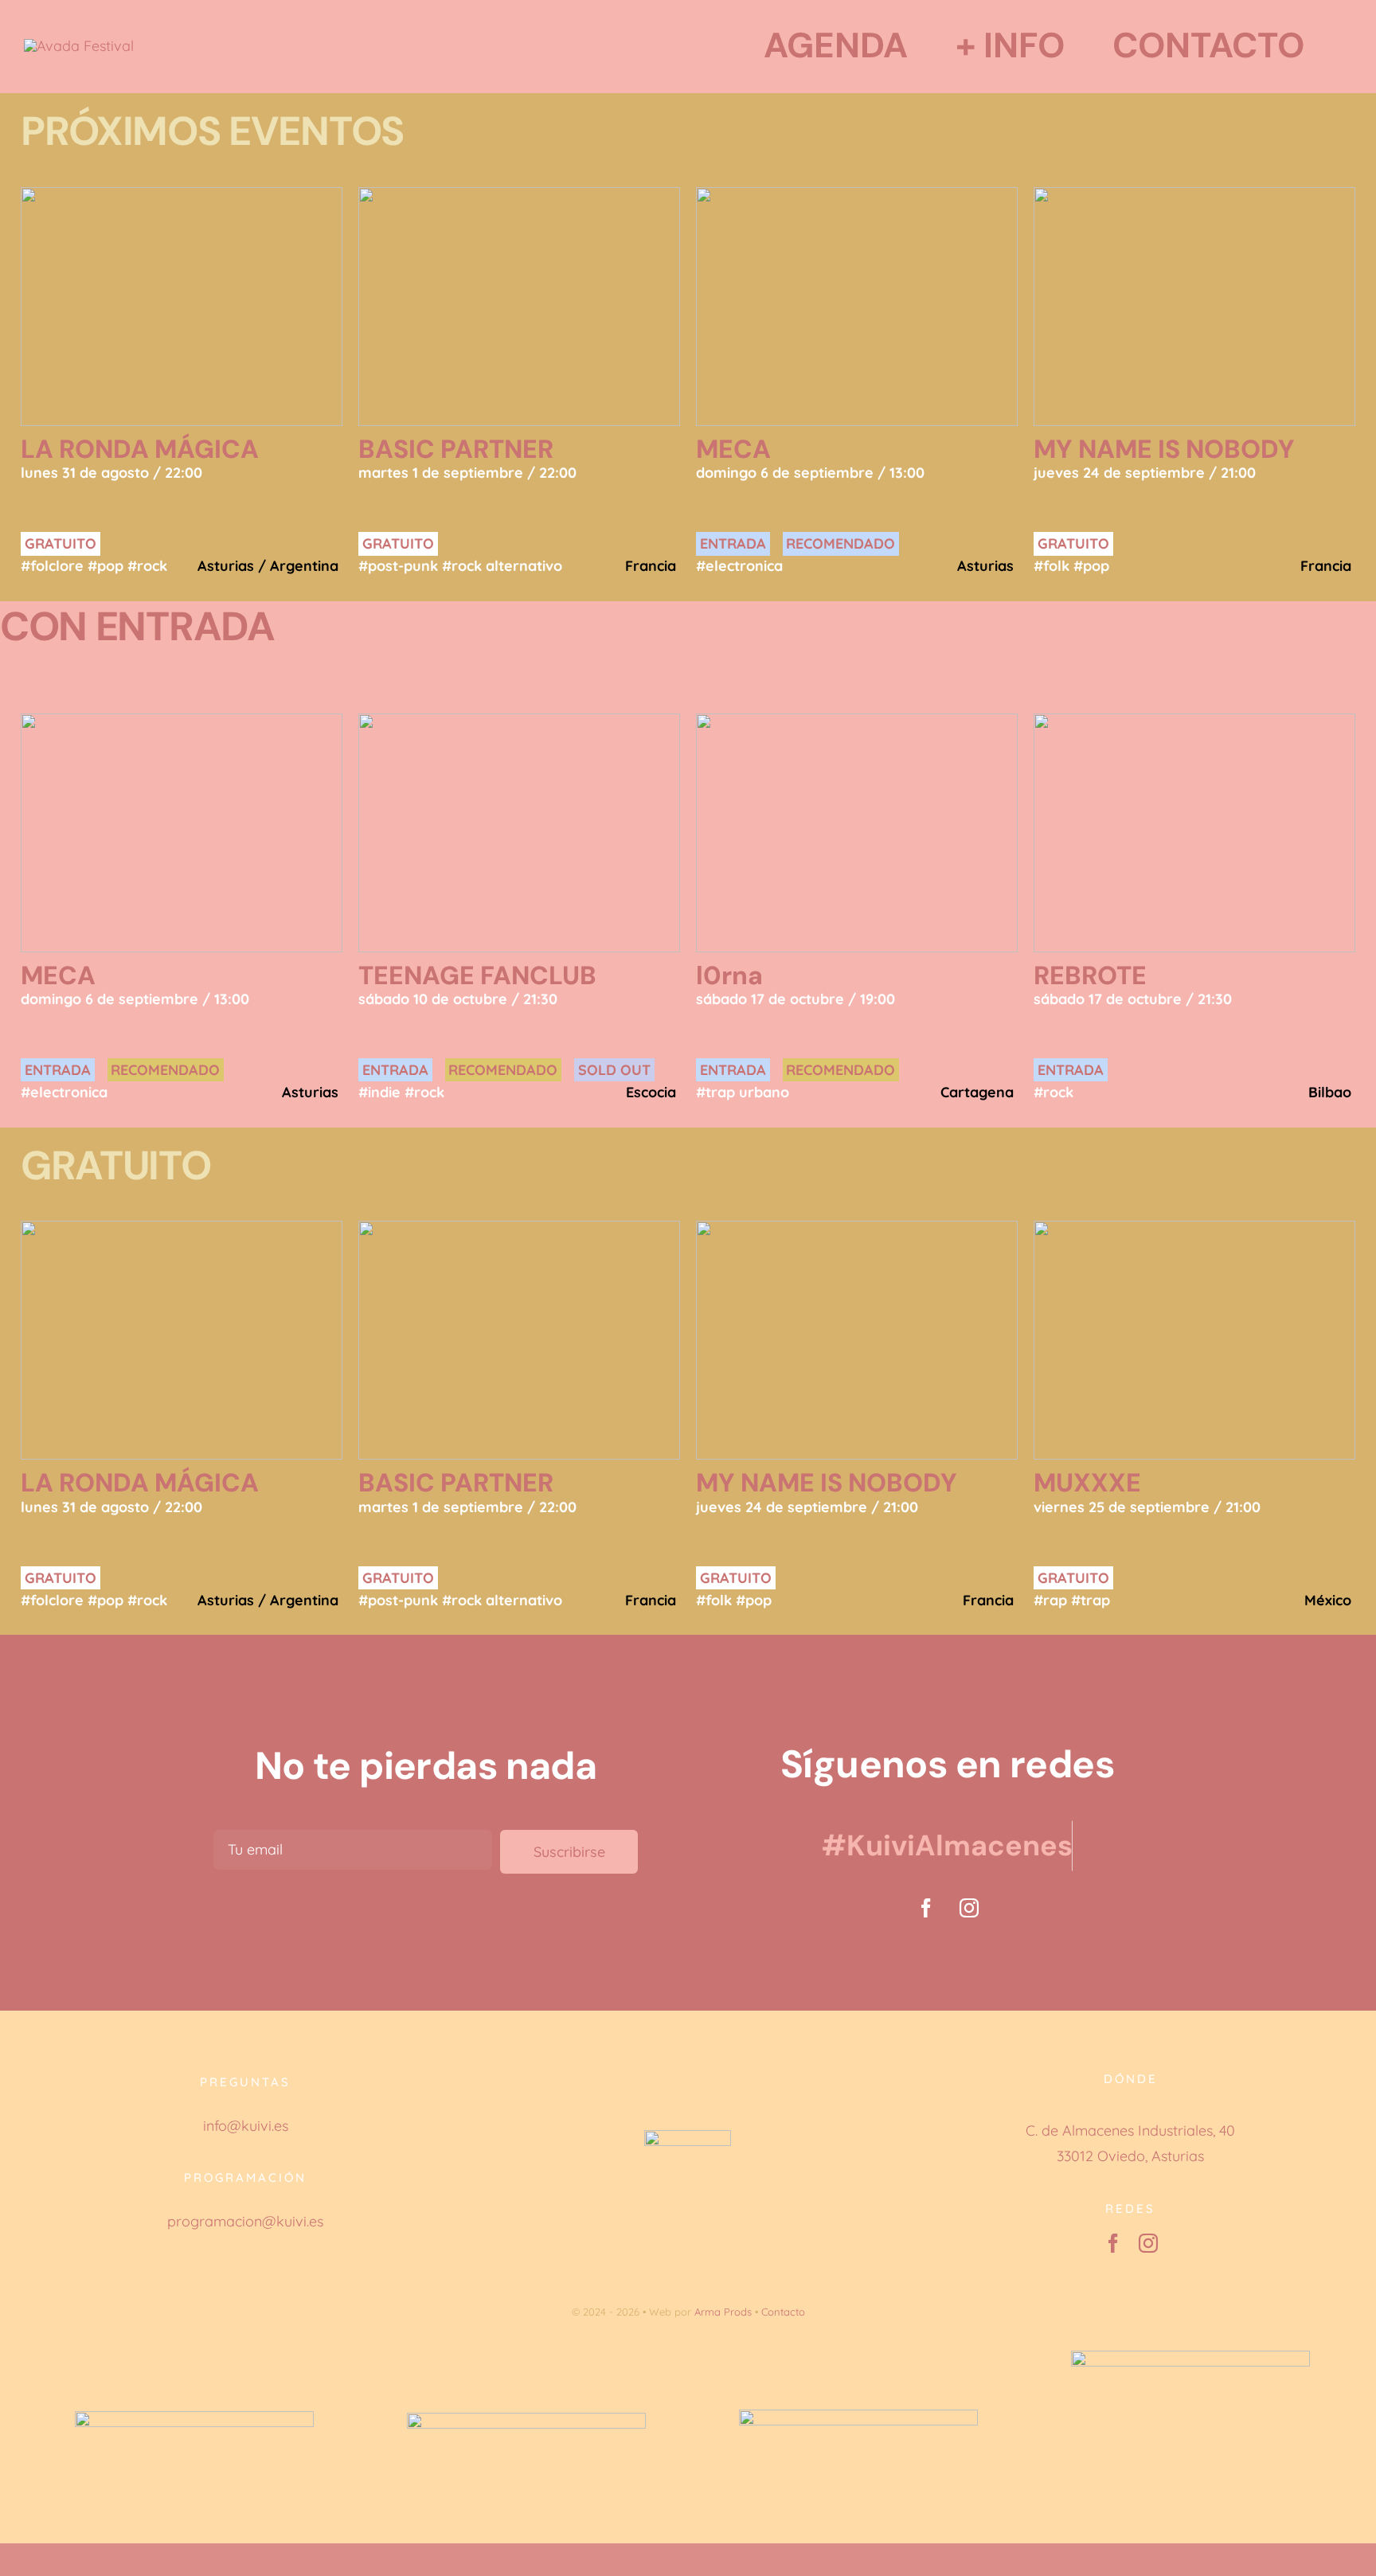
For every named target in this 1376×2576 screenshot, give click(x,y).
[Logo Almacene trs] (79, 46)
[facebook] (926, 1908)
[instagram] (969, 1908)
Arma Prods (723, 2312)
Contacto (783, 2312)
